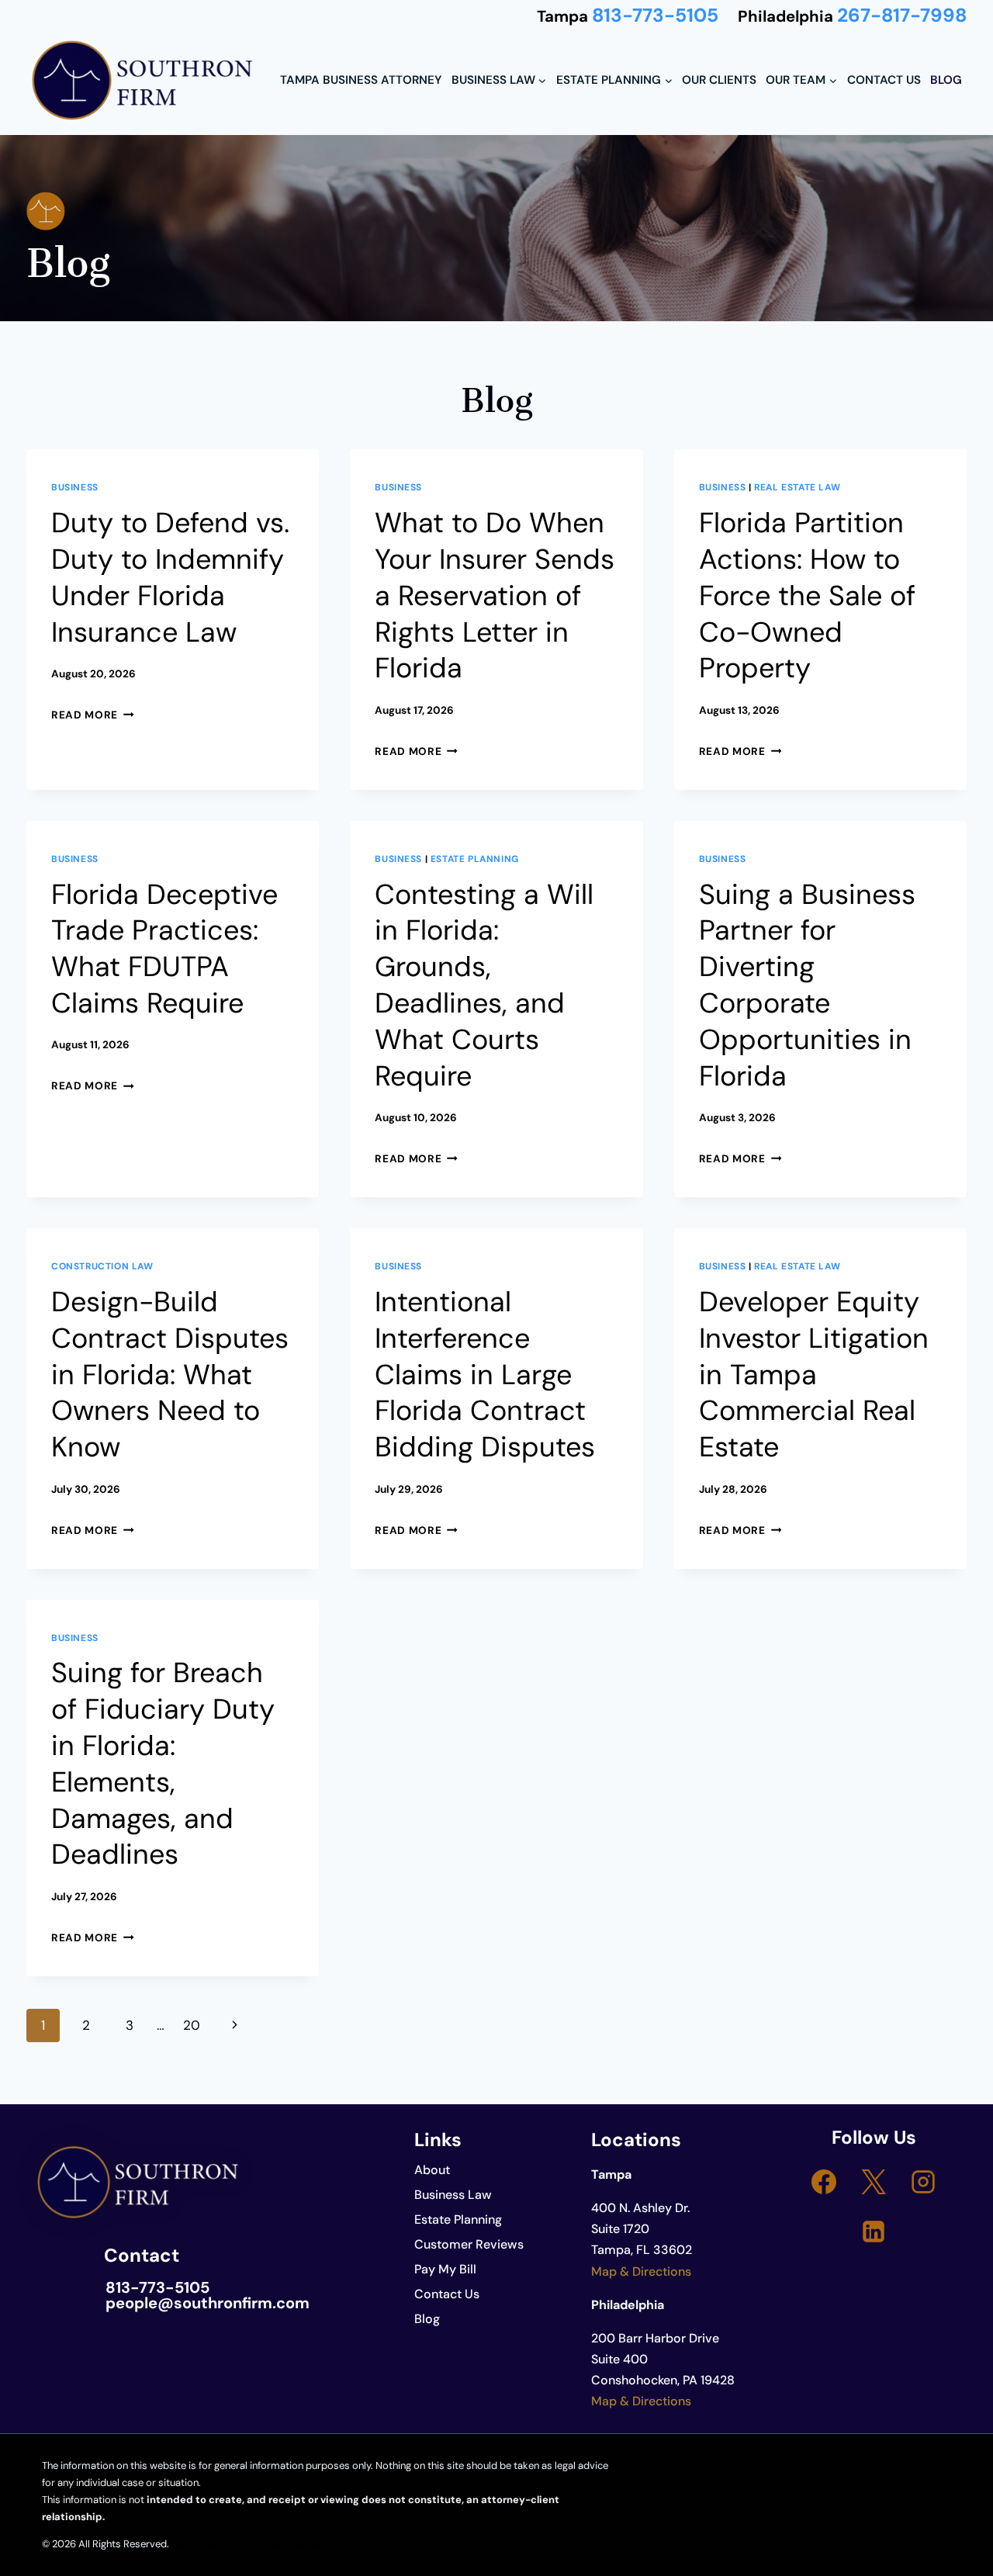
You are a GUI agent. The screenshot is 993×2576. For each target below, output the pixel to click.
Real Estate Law (797, 487)
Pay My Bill (445, 2269)
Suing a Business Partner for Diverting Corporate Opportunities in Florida (807, 985)
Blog (946, 80)
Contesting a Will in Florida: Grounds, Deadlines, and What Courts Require (484, 985)
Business (75, 487)
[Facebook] (824, 2182)
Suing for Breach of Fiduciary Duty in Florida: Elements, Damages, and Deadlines (163, 1763)
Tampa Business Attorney (361, 80)
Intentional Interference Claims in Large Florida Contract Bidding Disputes (485, 1374)
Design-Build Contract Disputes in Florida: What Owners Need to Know (170, 1374)
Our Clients (719, 80)
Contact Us (884, 80)
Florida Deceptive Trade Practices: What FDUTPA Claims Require (164, 949)
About (432, 2170)
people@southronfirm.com (208, 2303)
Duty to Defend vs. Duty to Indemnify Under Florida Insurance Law (170, 577)
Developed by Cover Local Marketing (256, 2544)
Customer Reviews (469, 2244)
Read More (93, 715)
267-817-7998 (902, 16)
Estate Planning (475, 859)
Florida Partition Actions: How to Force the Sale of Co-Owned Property (807, 595)
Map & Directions (641, 2271)
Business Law (453, 2195)
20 (192, 2025)
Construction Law (102, 1266)
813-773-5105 (655, 16)
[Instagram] (923, 2182)
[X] (874, 2182)
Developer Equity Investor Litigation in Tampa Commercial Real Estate (814, 1374)
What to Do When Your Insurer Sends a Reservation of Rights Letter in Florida (495, 595)
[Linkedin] (874, 2231)
